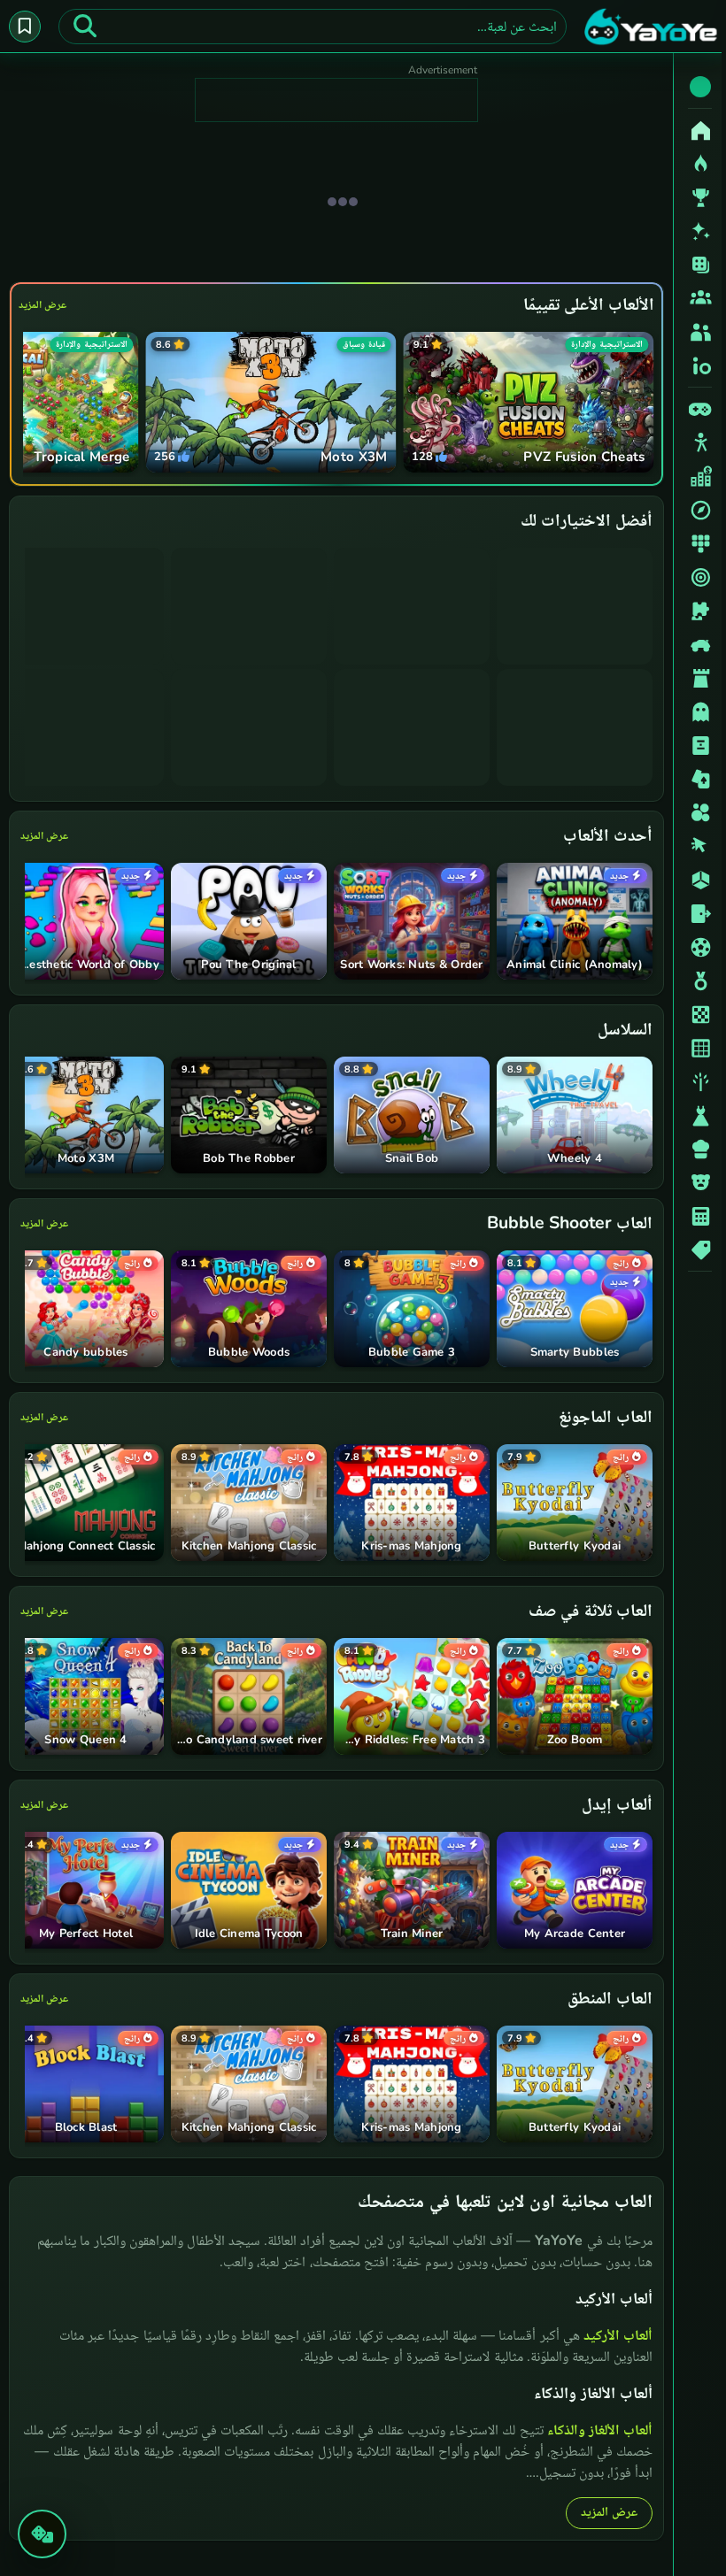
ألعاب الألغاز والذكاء (595, 2429)
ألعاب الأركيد (614, 2334)
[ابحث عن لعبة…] (85, 27)
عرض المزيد (42, 304)
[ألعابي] (25, 27)
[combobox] (310, 27)
